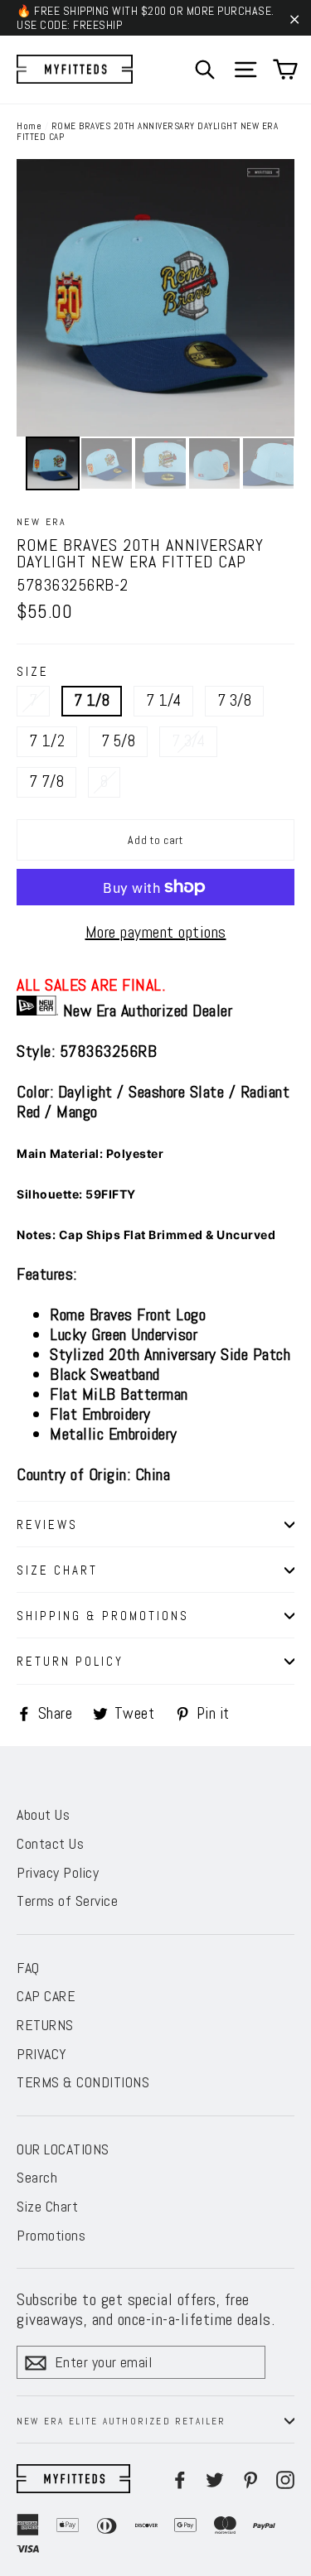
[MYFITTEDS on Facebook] (180, 2479)
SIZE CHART (57, 1570)
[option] (155, 298)
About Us (43, 1814)
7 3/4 (188, 741)
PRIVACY (42, 2054)
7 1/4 (163, 700)
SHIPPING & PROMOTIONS (103, 1616)
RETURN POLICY (70, 1661)
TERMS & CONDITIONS (83, 2082)
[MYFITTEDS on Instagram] (285, 2479)
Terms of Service (67, 1901)
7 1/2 (47, 741)
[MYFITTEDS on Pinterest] (250, 2479)
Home (29, 126)
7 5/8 (118, 741)
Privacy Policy (58, 1872)
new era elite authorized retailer (121, 2421)
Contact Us (50, 1843)
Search (37, 2177)
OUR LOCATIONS (63, 2149)
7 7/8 (46, 781)
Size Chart (47, 2206)
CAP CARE (46, 1996)
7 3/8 (234, 700)
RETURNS (45, 2025)
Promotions (51, 2235)
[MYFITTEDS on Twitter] (215, 2479)
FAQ (28, 1968)
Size (33, 671)
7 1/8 (92, 700)
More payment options (156, 932)
